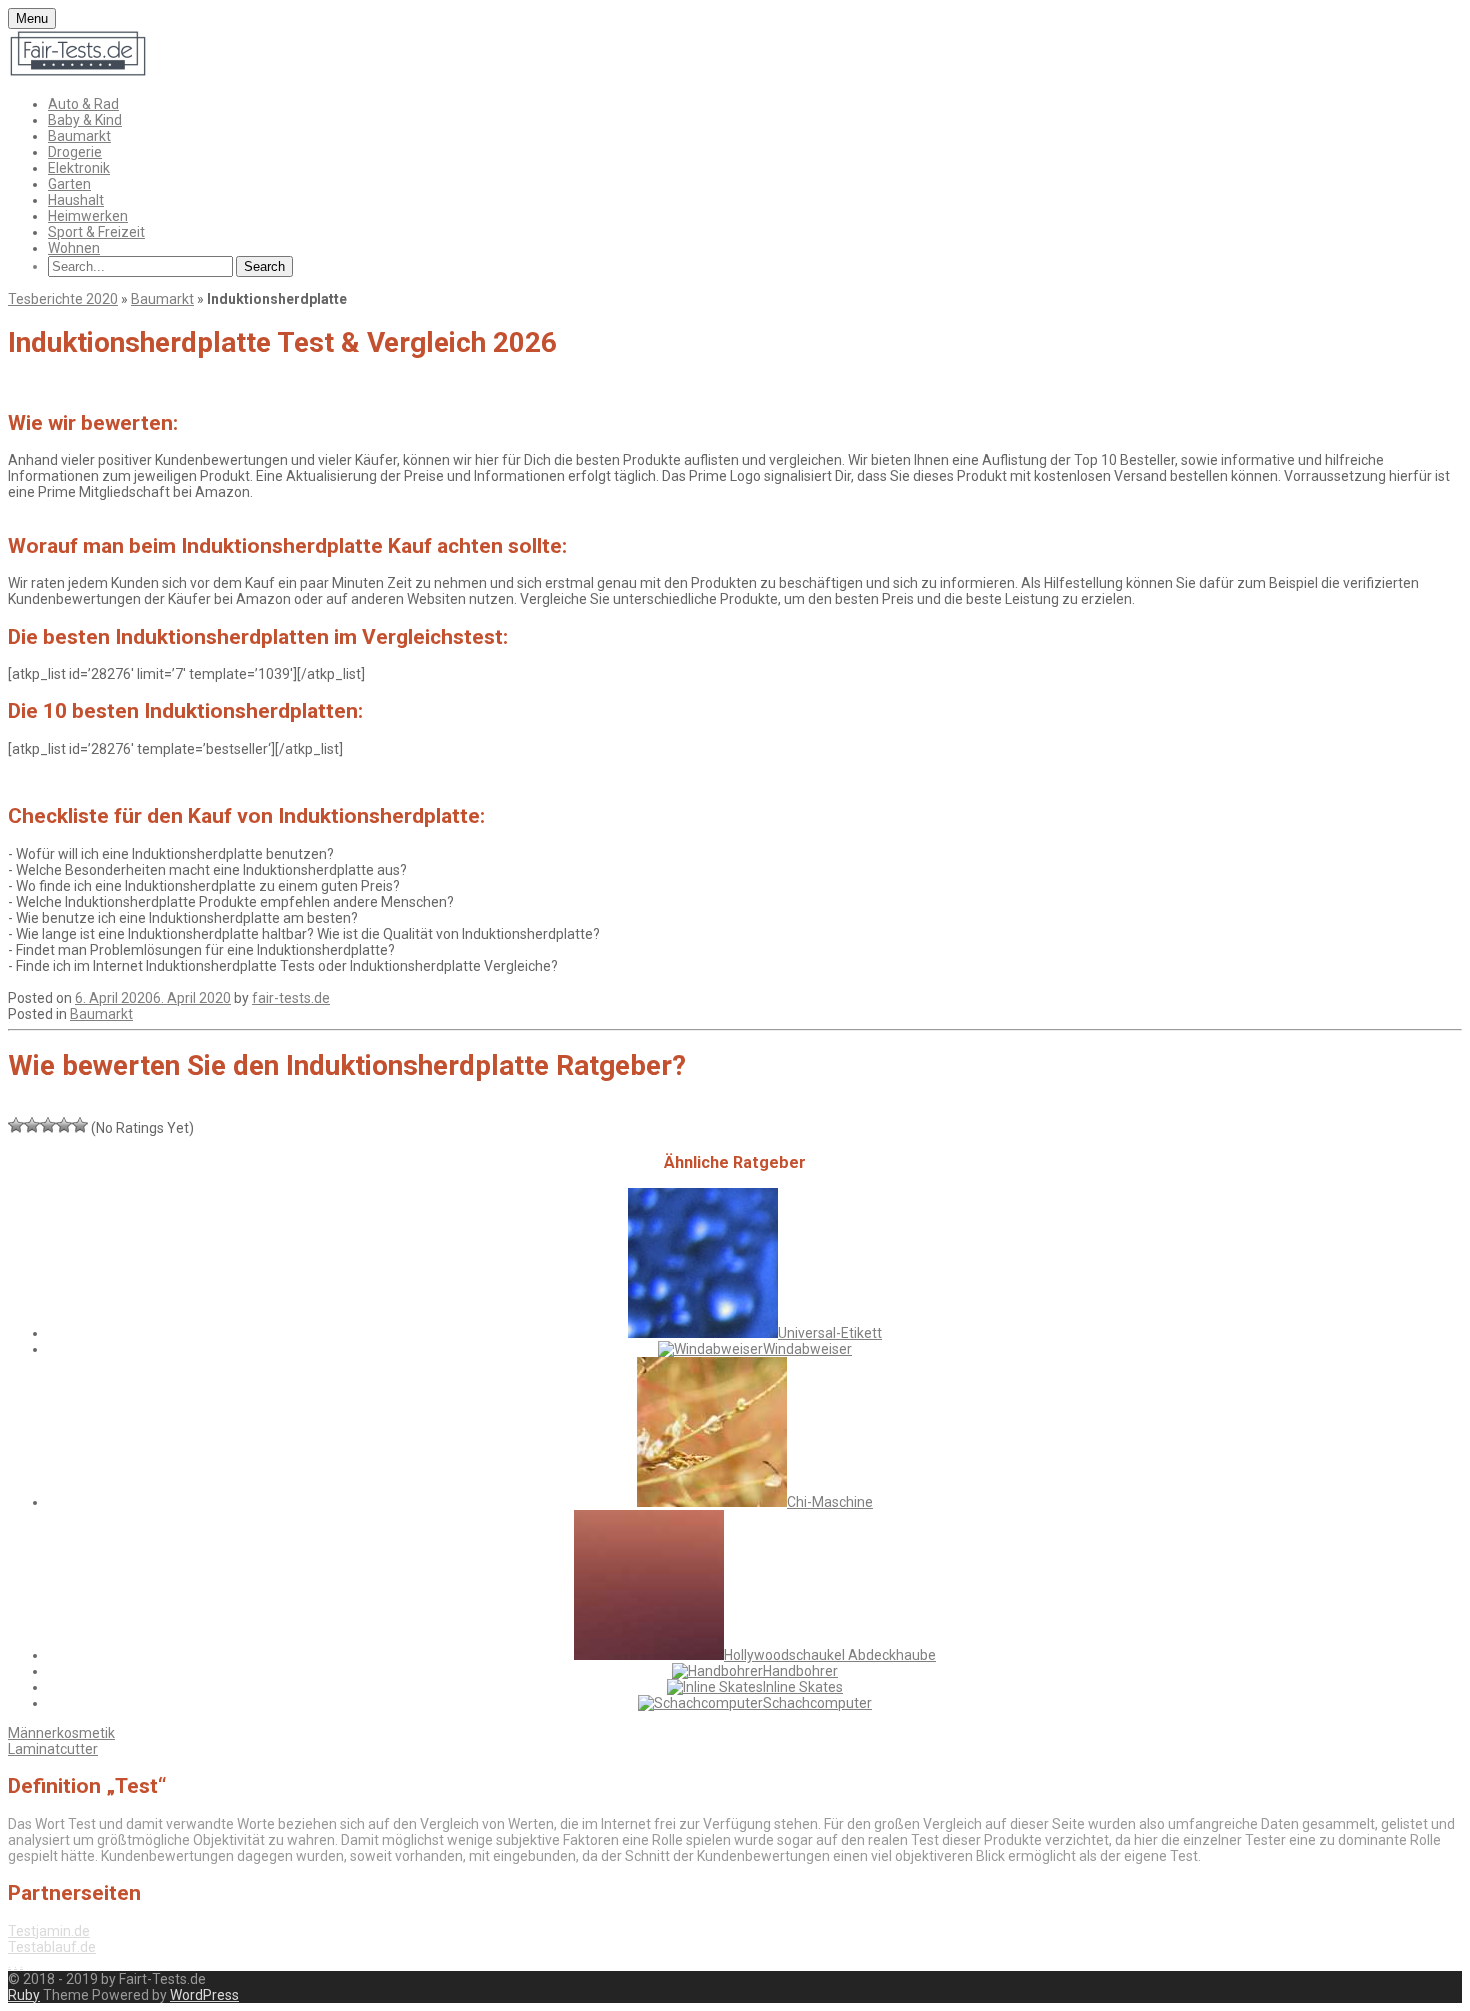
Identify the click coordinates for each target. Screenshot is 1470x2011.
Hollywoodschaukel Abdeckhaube (830, 1655)
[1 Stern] (16, 1125)
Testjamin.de (49, 1931)
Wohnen (74, 248)
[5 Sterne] (80, 1125)
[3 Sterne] (48, 1125)
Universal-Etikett (830, 1333)
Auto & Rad (83, 104)
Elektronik (79, 168)
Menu (32, 18)
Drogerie (75, 152)
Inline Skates (803, 1687)
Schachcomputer (817, 1703)
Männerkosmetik (61, 1733)
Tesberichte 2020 (63, 299)
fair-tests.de (291, 998)
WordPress (204, 1995)
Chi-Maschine (830, 1502)
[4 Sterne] (64, 1125)
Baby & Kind (85, 120)
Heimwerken (88, 216)
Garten (69, 184)
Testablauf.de (52, 1947)
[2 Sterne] (32, 1125)
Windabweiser (807, 1349)
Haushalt (76, 200)
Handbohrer (800, 1671)
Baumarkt (79, 136)
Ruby (24, 1995)
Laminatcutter (53, 1749)
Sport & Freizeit (96, 232)
